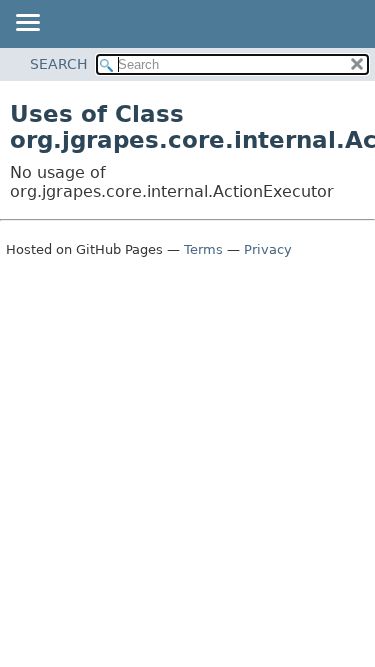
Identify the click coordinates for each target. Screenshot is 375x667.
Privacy (268, 249)
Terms (203, 249)
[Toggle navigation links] (27, 24)
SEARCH (59, 64)
